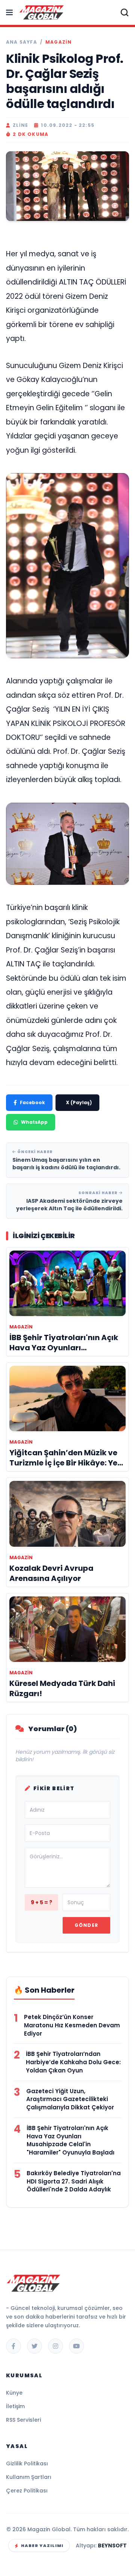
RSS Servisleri (23, 2420)
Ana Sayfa (22, 42)
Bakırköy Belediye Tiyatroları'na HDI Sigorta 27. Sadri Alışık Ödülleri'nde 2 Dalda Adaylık (74, 2181)
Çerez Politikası (27, 2491)
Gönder (86, 1925)
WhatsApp (34, 1122)
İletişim (15, 2406)
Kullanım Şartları (29, 2477)
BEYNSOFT (112, 2546)
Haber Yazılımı (42, 2546)
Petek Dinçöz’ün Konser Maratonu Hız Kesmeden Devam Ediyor (72, 2025)
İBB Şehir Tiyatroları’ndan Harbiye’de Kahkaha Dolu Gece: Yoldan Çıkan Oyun (73, 2062)
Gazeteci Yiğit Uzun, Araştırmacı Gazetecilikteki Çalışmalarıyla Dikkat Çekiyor (70, 2099)
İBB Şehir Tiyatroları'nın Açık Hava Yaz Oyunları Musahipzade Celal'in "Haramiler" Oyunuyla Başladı (70, 2140)
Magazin (58, 42)
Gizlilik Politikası (27, 2463)
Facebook (32, 1102)
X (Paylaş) (79, 1102)
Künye (14, 2393)
